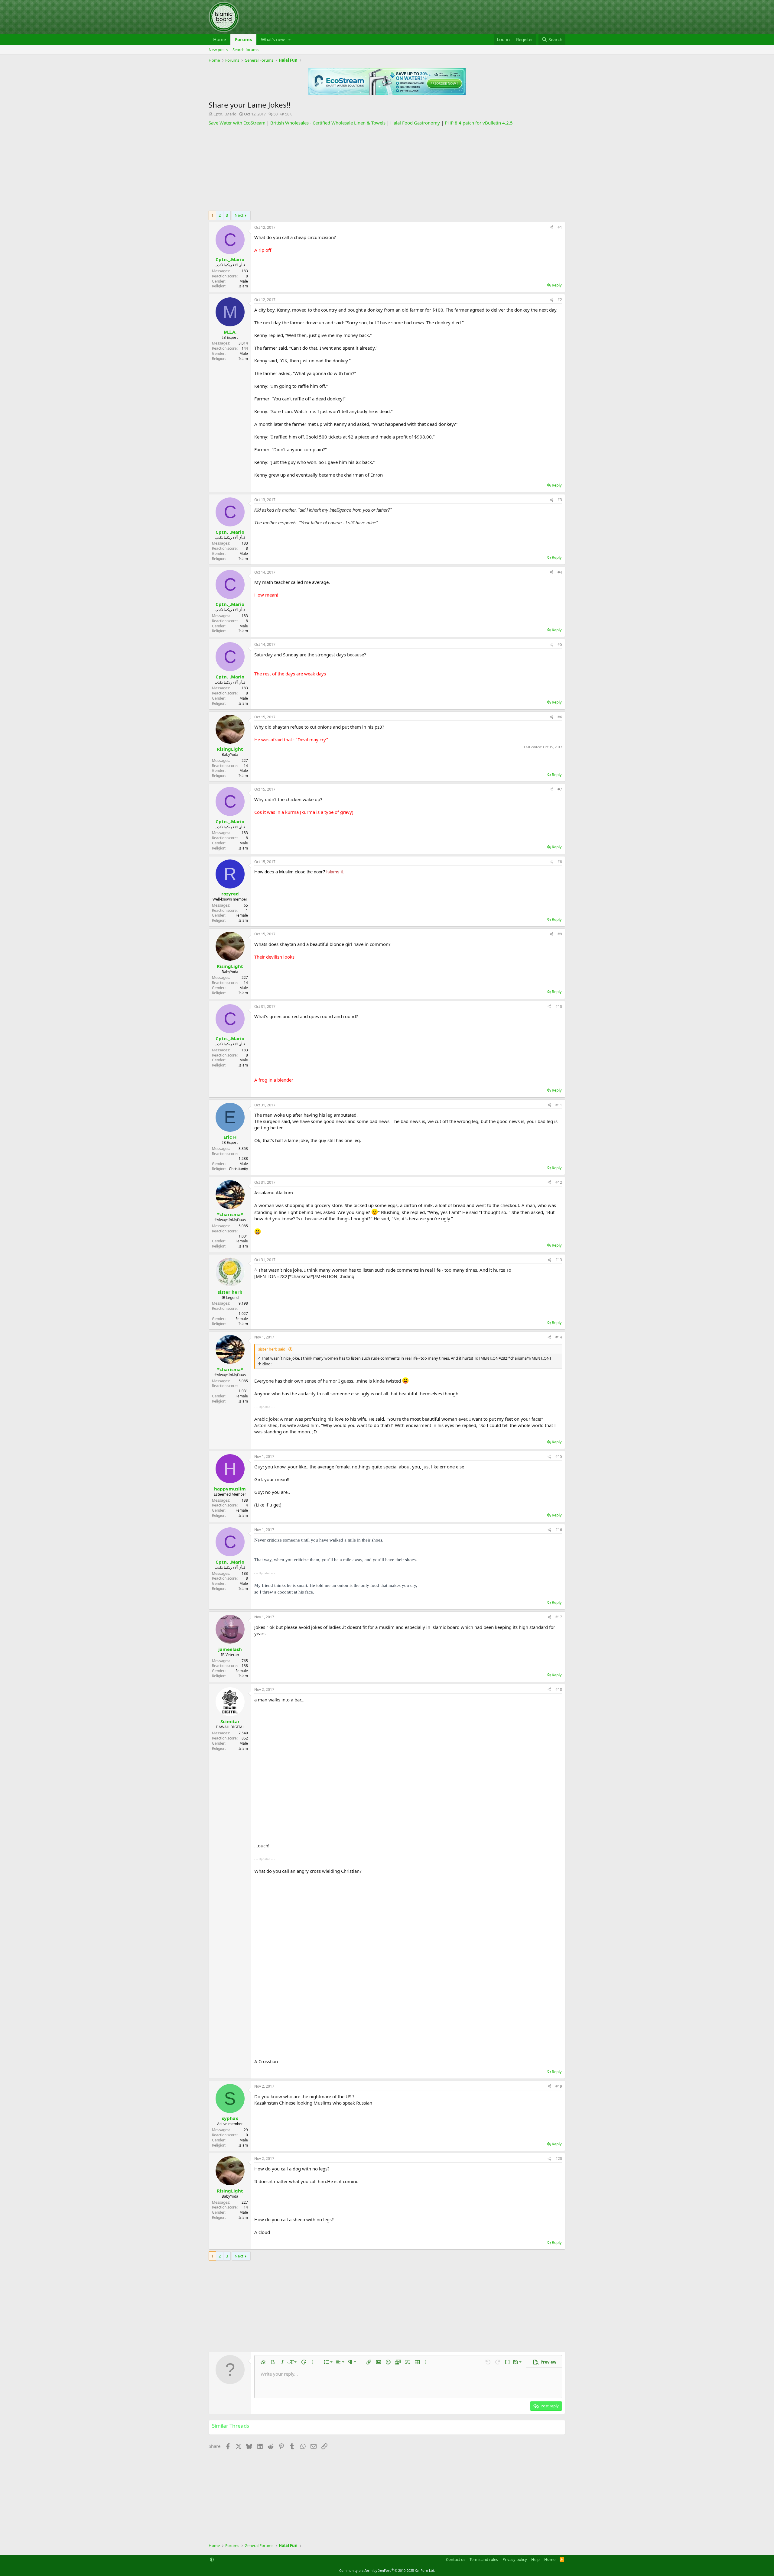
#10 (559, 1006)
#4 (560, 572)
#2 (560, 300)
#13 (559, 1260)
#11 (559, 1105)
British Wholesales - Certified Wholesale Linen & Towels (328, 123)
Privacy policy (515, 2559)
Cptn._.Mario (225, 114)
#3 (560, 500)
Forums (243, 39)
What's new (273, 39)
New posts (218, 50)
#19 (559, 2086)
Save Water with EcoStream (237, 123)
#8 (560, 862)
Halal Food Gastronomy (415, 123)
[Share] (551, 228)
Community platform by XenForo (387, 2570)
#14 (559, 1337)
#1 (560, 227)
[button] (290, 39)
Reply (557, 285)
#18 (559, 1689)
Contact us (456, 2559)
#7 (560, 789)
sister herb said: (272, 1349)
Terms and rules (484, 2559)
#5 (560, 644)
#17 (559, 1617)
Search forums (246, 50)
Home (220, 39)
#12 (559, 1182)
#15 (559, 1456)
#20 (559, 2159)
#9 (560, 934)
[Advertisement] (387, 168)
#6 (560, 717)
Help (535, 2559)
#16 (559, 1530)
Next (239, 215)
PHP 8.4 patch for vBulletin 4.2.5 (479, 123)
